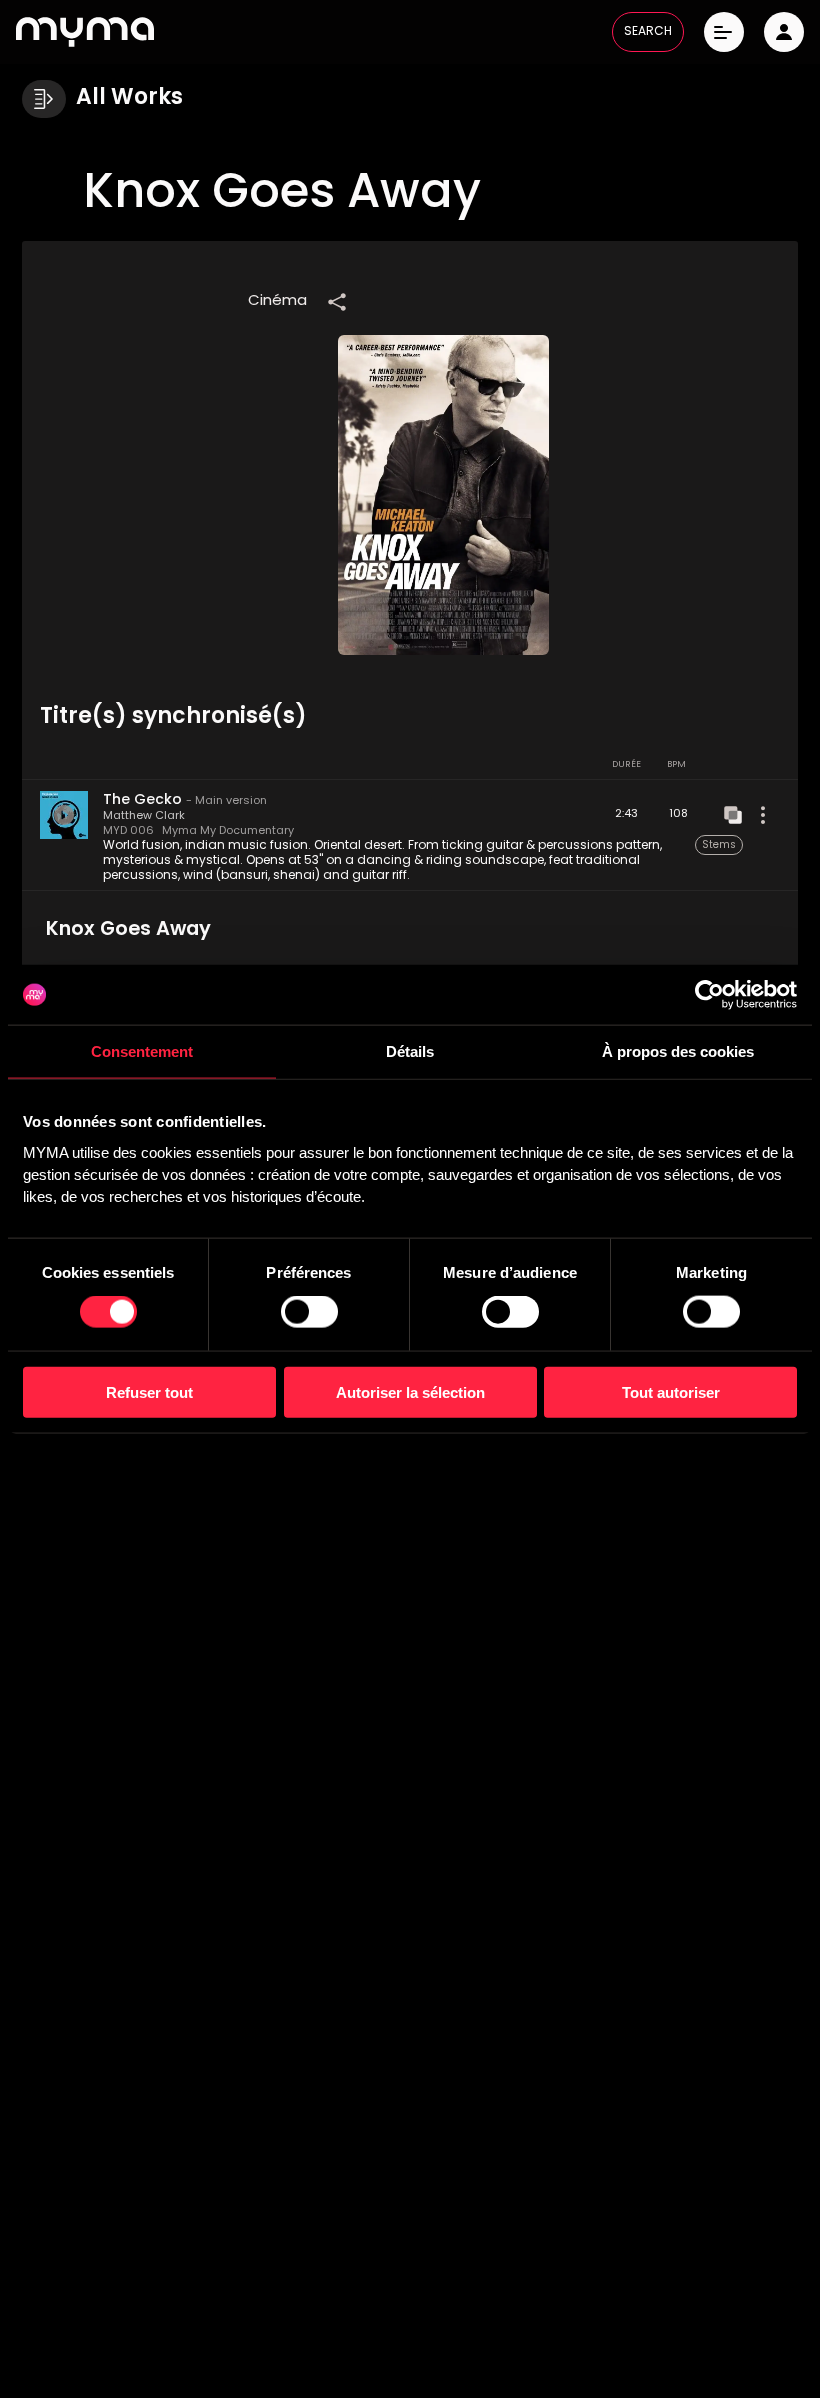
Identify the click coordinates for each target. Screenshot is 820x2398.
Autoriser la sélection (410, 1391)
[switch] (309, 1312)
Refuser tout (149, 1391)
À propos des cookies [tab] (678, 1051)
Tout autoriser (671, 1391)
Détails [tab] (410, 1051)
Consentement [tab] (142, 1051)
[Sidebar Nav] (44, 99)
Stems (719, 845)
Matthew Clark (144, 816)
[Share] (337, 302)
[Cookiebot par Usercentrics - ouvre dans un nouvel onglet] (709, 995)
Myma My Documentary (228, 831)
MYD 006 (128, 831)
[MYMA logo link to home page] (85, 32)
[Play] (64, 815)
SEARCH (648, 32)
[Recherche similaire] (733, 815)
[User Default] (784, 32)
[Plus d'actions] (763, 815)
